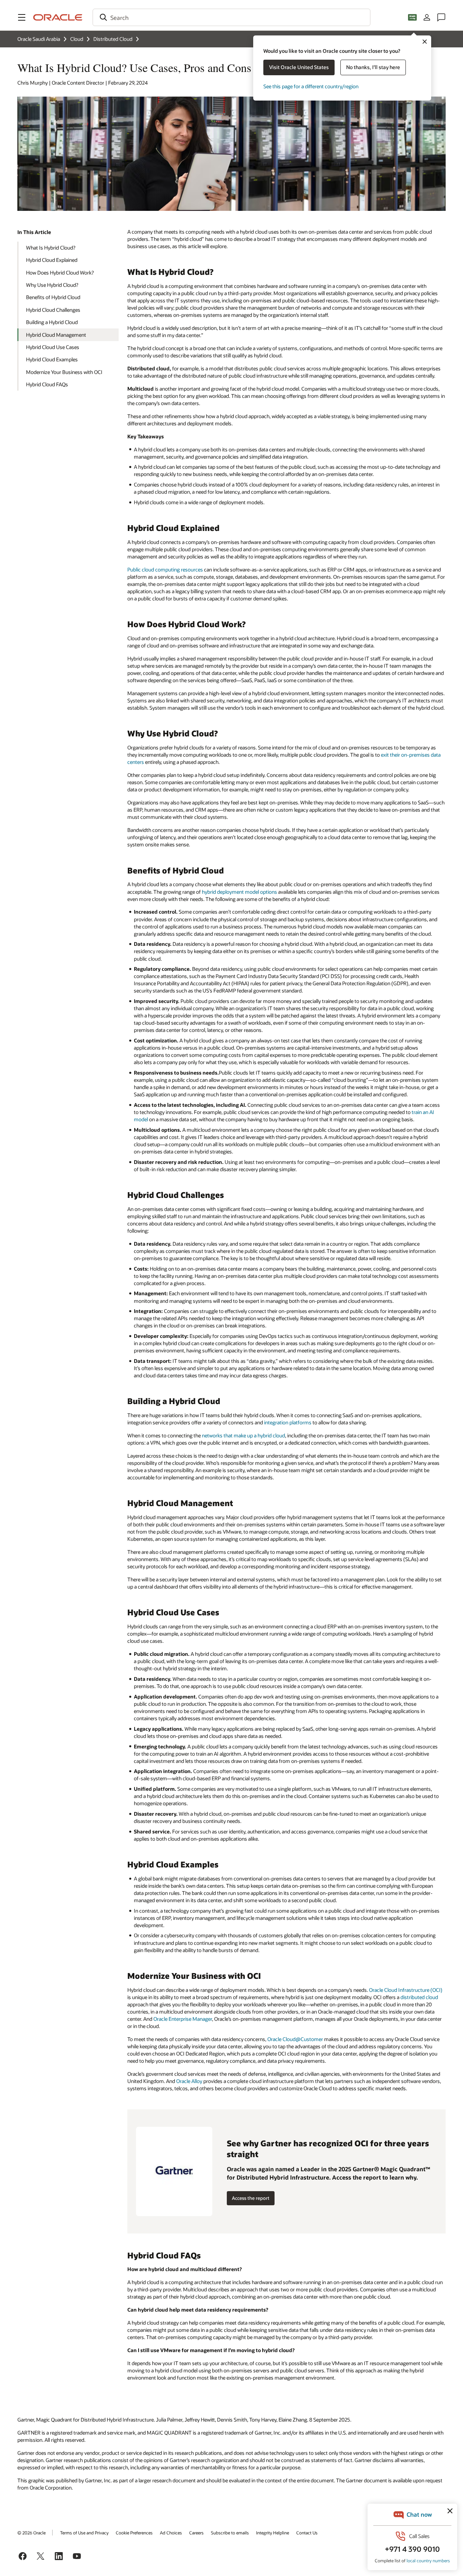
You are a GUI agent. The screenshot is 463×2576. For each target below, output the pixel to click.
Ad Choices (171, 2533)
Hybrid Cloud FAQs (47, 384)
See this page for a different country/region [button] (311, 86)
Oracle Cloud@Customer (295, 2039)
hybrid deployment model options (239, 892)
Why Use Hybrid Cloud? (52, 285)
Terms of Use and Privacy (84, 2533)
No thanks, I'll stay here (373, 67)
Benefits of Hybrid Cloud (53, 297)
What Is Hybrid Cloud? (51, 248)
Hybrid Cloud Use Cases (53, 347)
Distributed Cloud (113, 39)
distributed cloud (419, 1997)
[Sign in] (427, 17)
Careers (196, 2533)
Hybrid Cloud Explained (52, 260)
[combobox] (231, 17)
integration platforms (288, 1422)
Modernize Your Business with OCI (64, 372)
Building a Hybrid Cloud (52, 322)
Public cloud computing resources (165, 569)
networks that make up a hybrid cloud (243, 1435)
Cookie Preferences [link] (134, 2533)
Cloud (77, 39)
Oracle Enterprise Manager (183, 2019)
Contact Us (307, 2533)
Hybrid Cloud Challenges (53, 310)
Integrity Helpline (273, 2533)
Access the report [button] (251, 2198)
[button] (22, 17)
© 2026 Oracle (31, 2533)
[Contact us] (441, 17)
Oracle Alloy (189, 2081)
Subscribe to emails (230, 2533)
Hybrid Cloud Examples (52, 359)
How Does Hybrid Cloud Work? (60, 273)
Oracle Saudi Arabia (39, 39)
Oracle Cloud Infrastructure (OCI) (406, 1990)
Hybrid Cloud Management (56, 335)
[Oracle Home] (58, 17)
